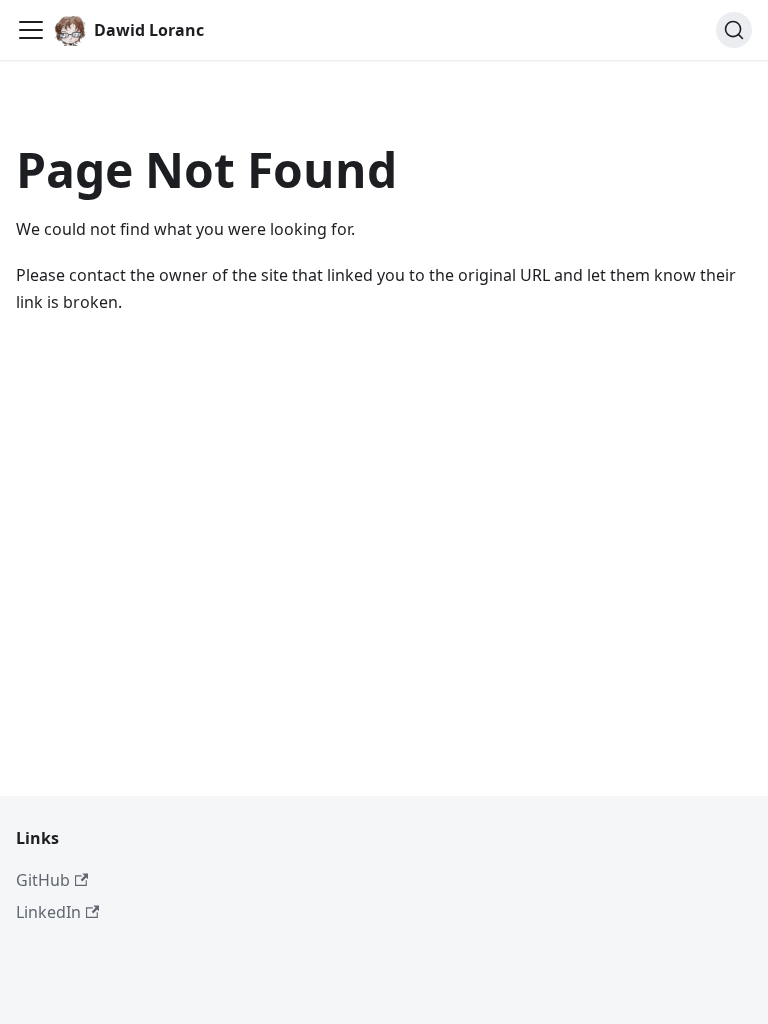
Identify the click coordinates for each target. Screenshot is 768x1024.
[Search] (734, 30)
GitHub (43, 880)
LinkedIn (48, 912)
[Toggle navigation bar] (31, 30)
